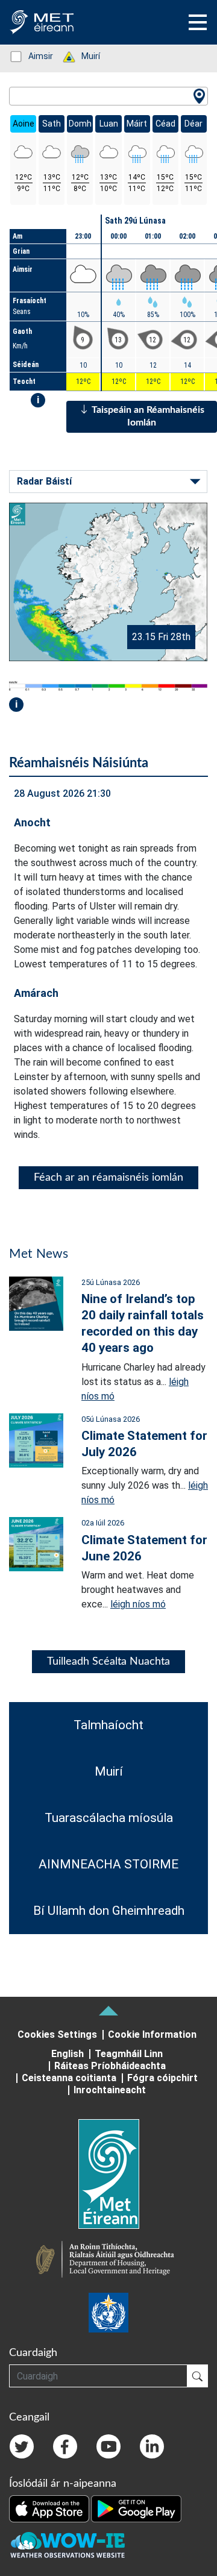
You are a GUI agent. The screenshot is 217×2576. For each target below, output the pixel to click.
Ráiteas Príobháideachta (110, 2066)
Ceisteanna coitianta (69, 2078)
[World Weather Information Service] (108, 2313)
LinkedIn (152, 2446)
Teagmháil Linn (129, 2054)
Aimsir (34, 56)
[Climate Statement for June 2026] (36, 1543)
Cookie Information (152, 2034)
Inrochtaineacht (110, 2090)
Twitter (22, 2446)
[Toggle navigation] (198, 22)
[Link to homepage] (108, 2174)
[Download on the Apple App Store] (50, 2508)
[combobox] (108, 96)
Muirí (84, 56)
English (68, 2054)
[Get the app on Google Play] (136, 2508)
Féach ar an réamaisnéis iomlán (108, 1178)
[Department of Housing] (108, 2261)
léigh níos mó (138, 1604)
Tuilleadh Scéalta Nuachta (108, 1662)
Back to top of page (108, 2011)
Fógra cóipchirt (162, 2078)
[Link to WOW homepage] (68, 2546)
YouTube (108, 2446)
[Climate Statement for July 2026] (36, 1440)
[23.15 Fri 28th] (108, 581)
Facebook (65, 2446)
